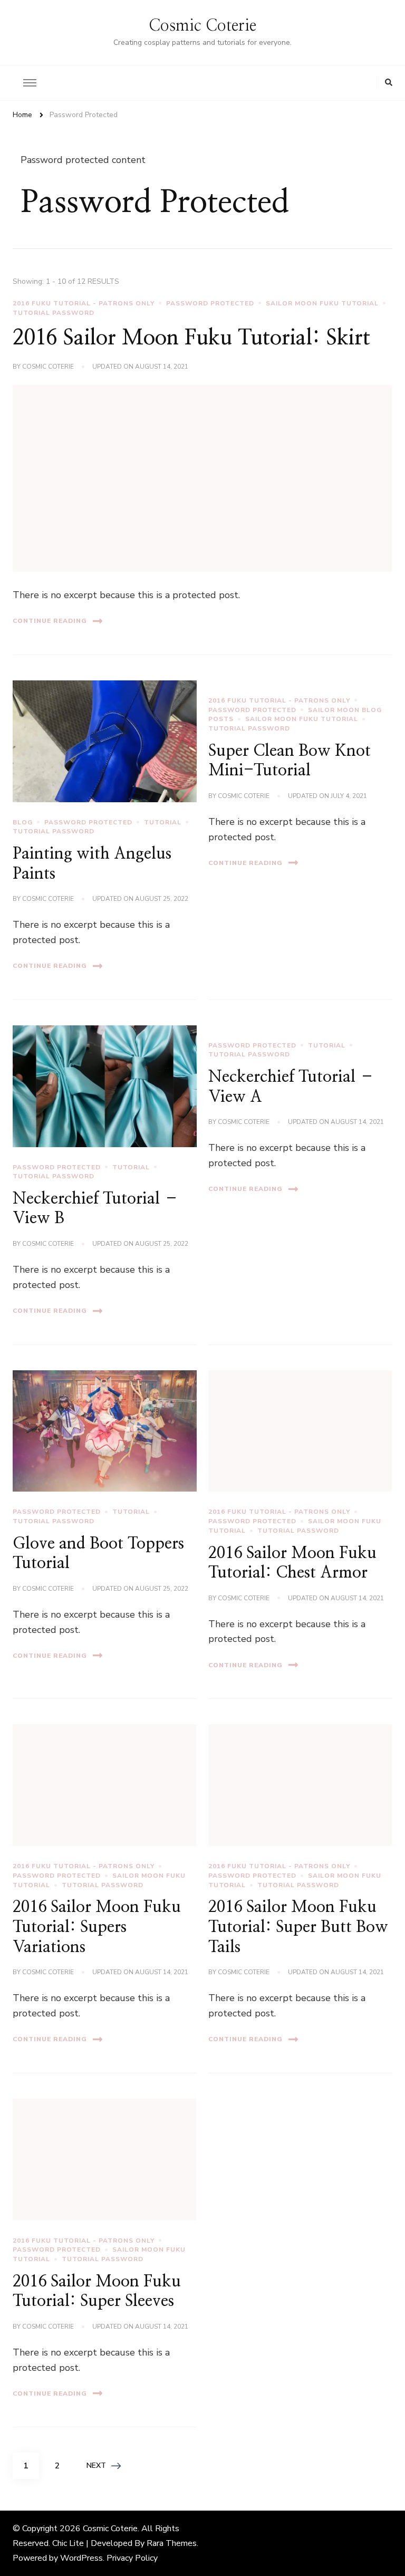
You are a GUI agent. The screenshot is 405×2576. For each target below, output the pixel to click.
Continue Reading (50, 621)
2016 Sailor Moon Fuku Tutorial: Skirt (191, 338)
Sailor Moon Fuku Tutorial (322, 303)
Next (96, 2466)
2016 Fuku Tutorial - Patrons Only (84, 303)
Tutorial (163, 822)
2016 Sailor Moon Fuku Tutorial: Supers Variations (97, 1927)
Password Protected (210, 303)
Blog (23, 822)
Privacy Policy (132, 2558)
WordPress (81, 2558)
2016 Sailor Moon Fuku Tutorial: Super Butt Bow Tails (298, 1927)
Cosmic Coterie (202, 26)
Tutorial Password (54, 313)
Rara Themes (172, 2543)
